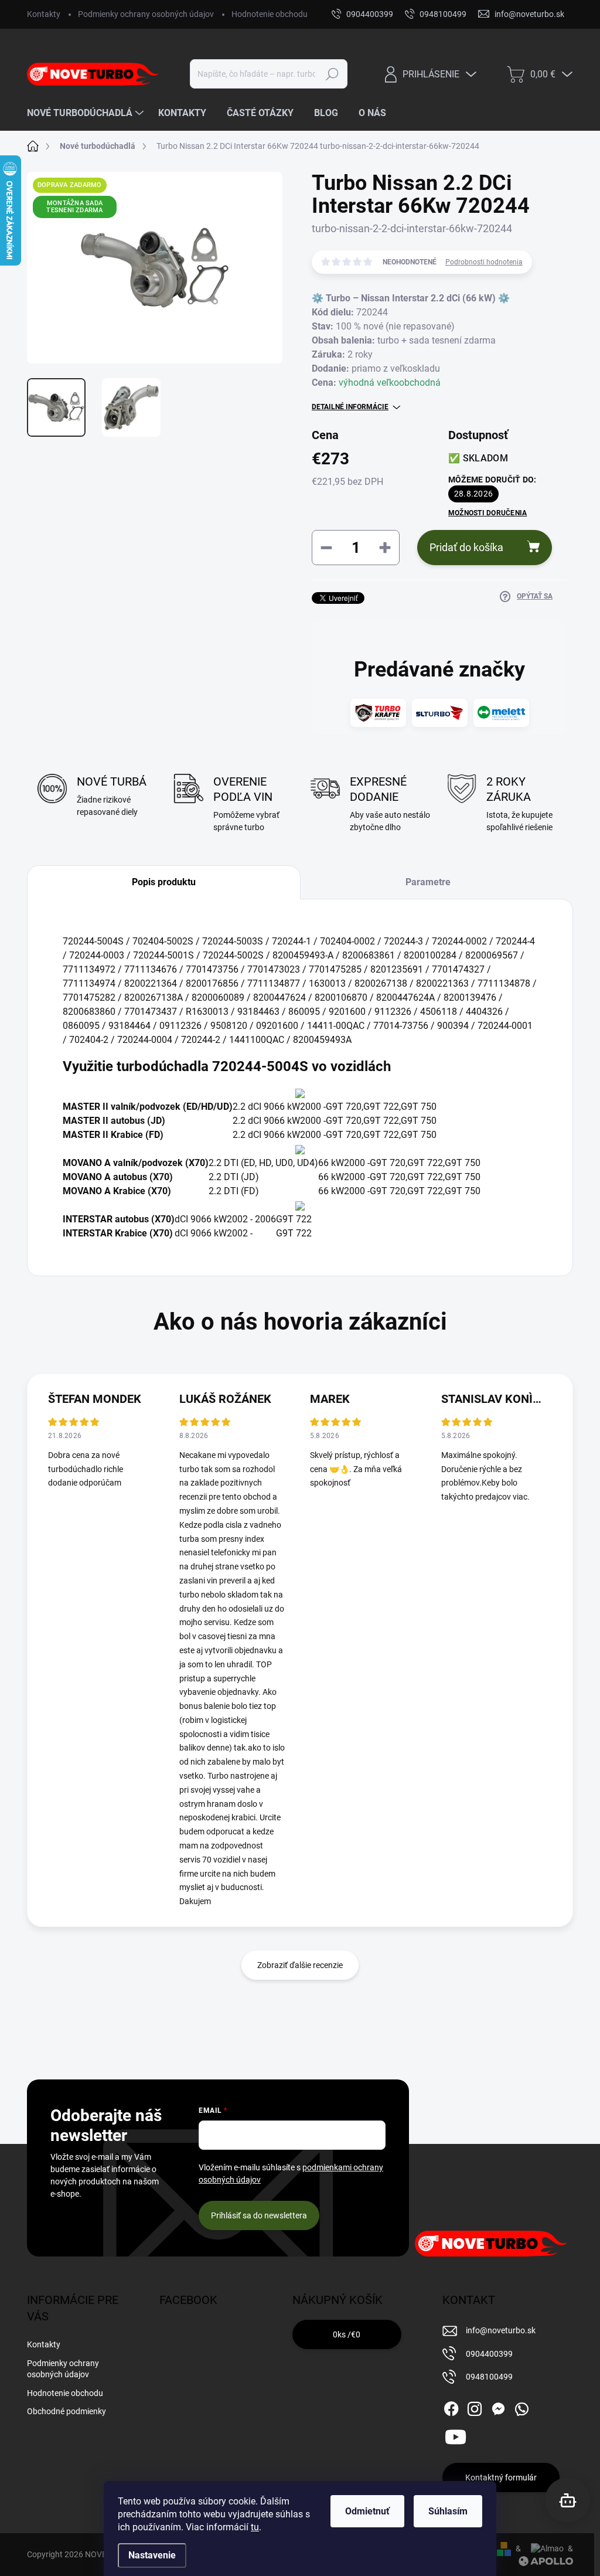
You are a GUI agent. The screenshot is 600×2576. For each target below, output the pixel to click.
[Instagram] (475, 2407)
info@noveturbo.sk (501, 2330)
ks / (347, 2334)
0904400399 (489, 2354)
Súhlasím (448, 2511)
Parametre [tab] (428, 882)
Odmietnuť (367, 2511)
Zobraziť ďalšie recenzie (300, 1965)
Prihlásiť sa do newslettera (259, 2215)
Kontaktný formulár (501, 2478)
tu (255, 2527)
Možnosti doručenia (487, 513)
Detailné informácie (350, 407)
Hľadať (332, 74)
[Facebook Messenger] (498, 2407)
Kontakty (44, 14)
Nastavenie (152, 2555)
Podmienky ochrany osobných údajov (146, 14)
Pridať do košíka (466, 547)
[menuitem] (87, 113)
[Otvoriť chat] (567, 2500)
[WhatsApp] (521, 2407)
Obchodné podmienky (67, 2411)
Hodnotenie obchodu (270, 14)
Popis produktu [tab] (164, 882)
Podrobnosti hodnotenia (484, 262)
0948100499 (489, 2377)
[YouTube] (456, 2435)
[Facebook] (451, 2407)
